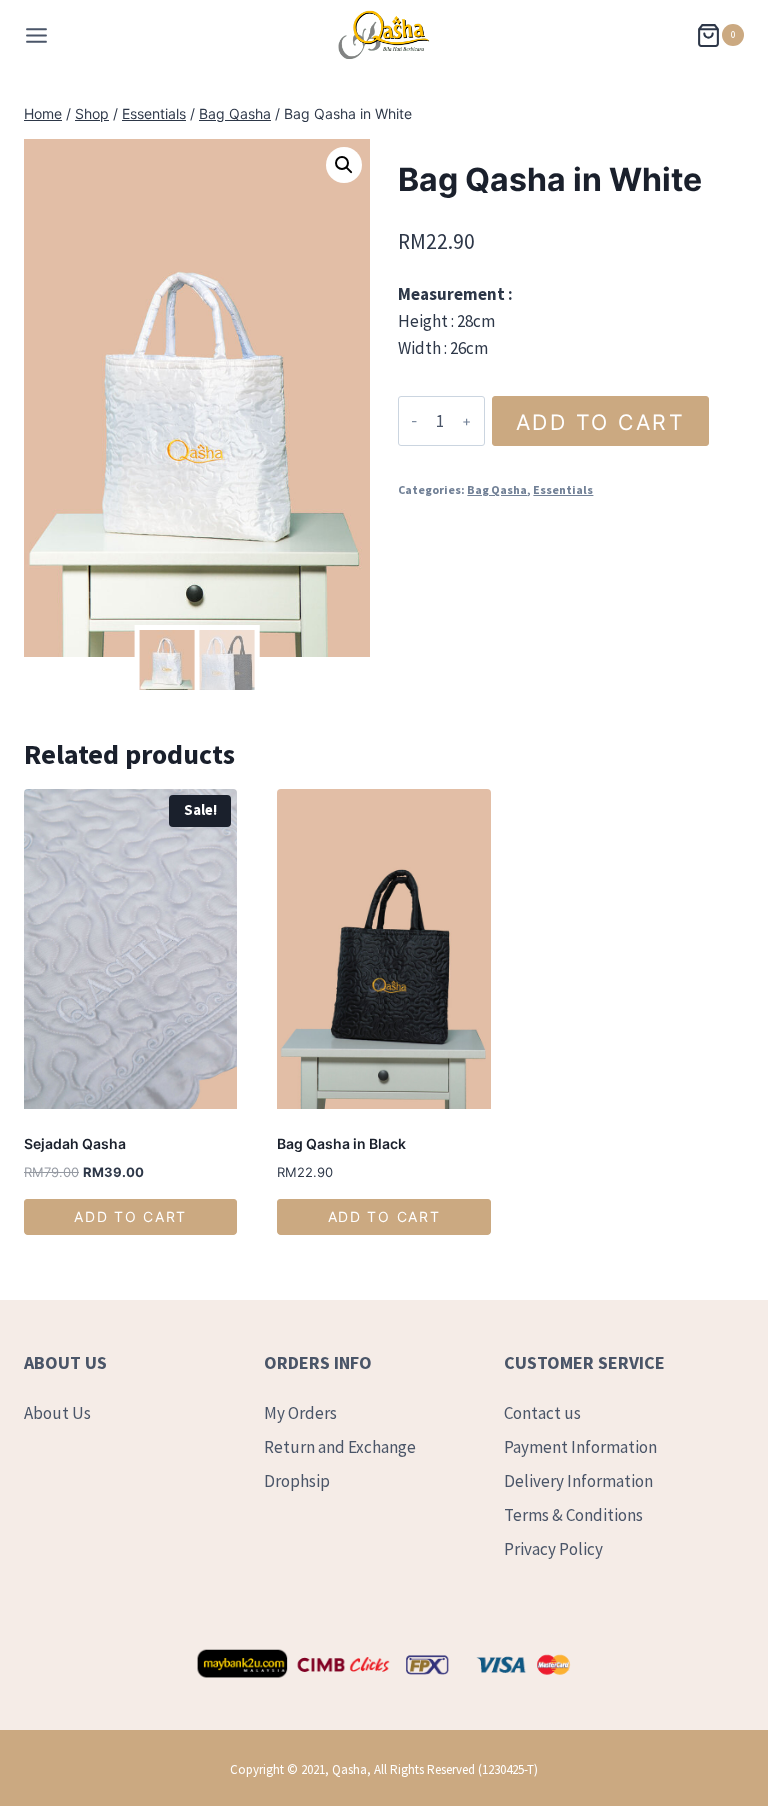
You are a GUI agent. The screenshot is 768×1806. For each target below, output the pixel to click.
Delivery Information (578, 1481)
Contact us (542, 1413)
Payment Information (580, 1447)
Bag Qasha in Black (341, 1143)
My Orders (300, 1413)
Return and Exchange (340, 1447)
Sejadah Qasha (75, 1143)
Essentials (563, 489)
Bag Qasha (497, 489)
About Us (57, 1413)
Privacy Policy (553, 1549)
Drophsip (297, 1481)
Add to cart (601, 422)
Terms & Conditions (573, 1515)
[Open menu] (36, 35)
